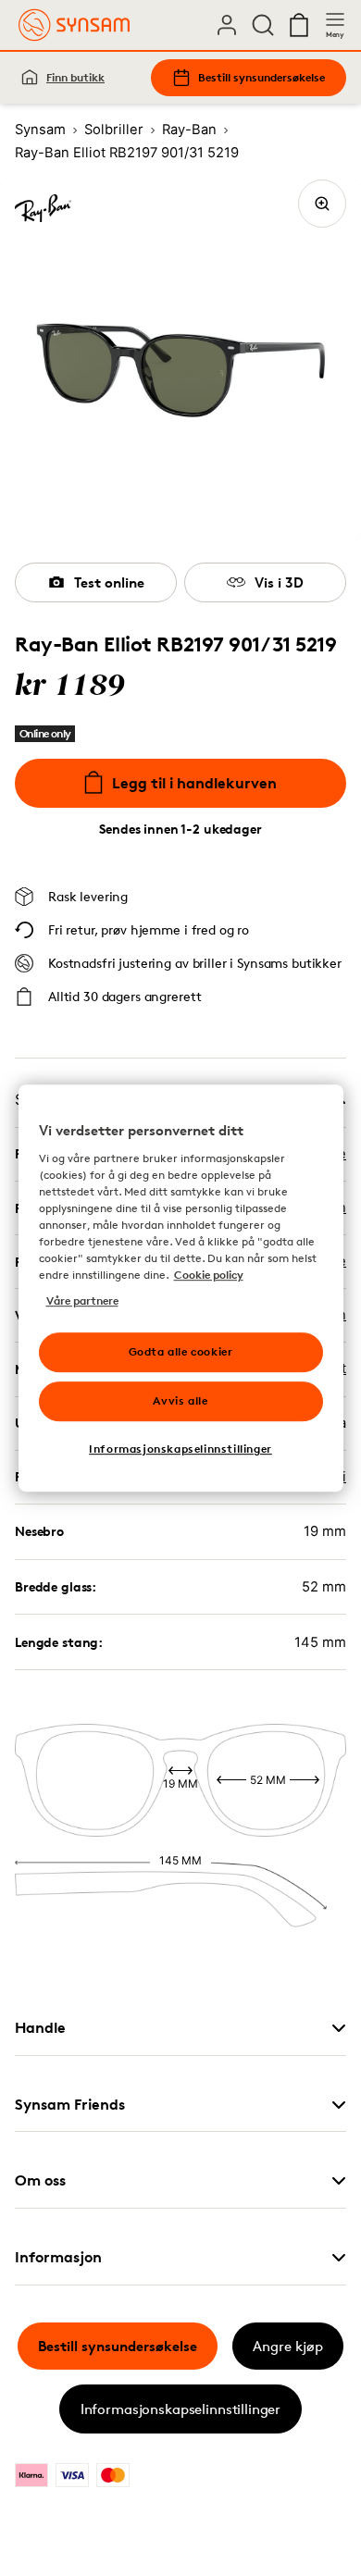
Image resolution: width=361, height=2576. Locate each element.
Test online (109, 582)
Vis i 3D (279, 582)
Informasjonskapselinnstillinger (180, 2409)
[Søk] (263, 25)
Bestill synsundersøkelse (261, 77)
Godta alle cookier (181, 1351)
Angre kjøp (288, 2346)
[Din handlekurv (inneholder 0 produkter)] (299, 25)
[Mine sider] (227, 25)
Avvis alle (180, 1400)
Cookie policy (209, 1275)
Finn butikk (75, 77)
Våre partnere (82, 1300)
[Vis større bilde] (322, 204)
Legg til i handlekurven (194, 783)
